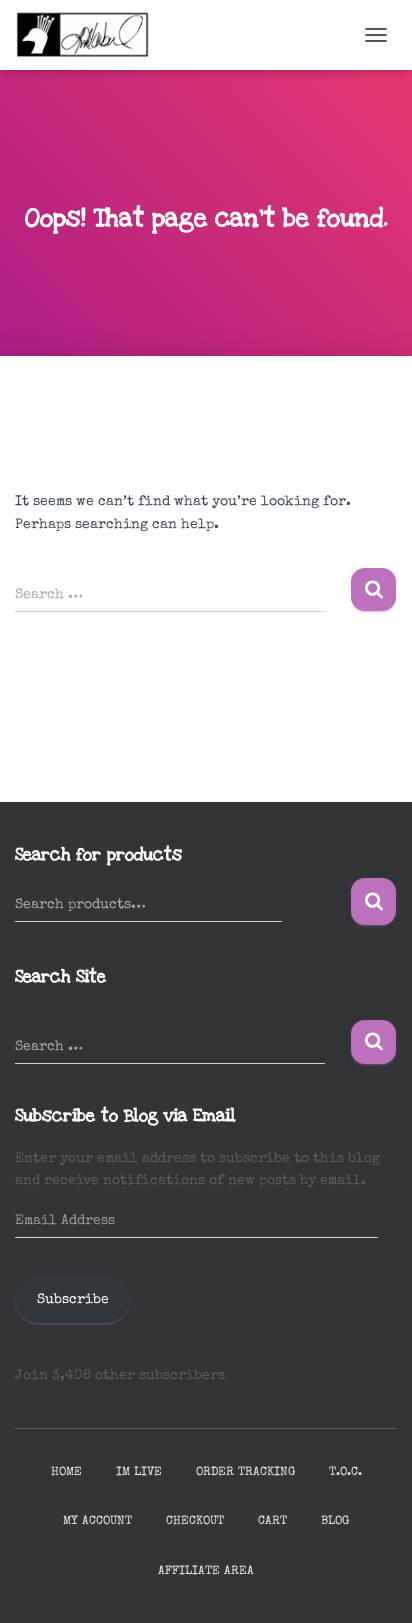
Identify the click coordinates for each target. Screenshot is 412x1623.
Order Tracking (245, 1473)
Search (373, 901)
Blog (335, 1522)
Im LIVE (139, 1473)
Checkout (195, 1522)
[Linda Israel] (90, 35)
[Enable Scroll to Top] (372, 1583)
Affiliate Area (206, 1572)
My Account (97, 1522)
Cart (272, 1522)
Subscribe (73, 1300)
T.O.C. (345, 1473)
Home (66, 1473)
